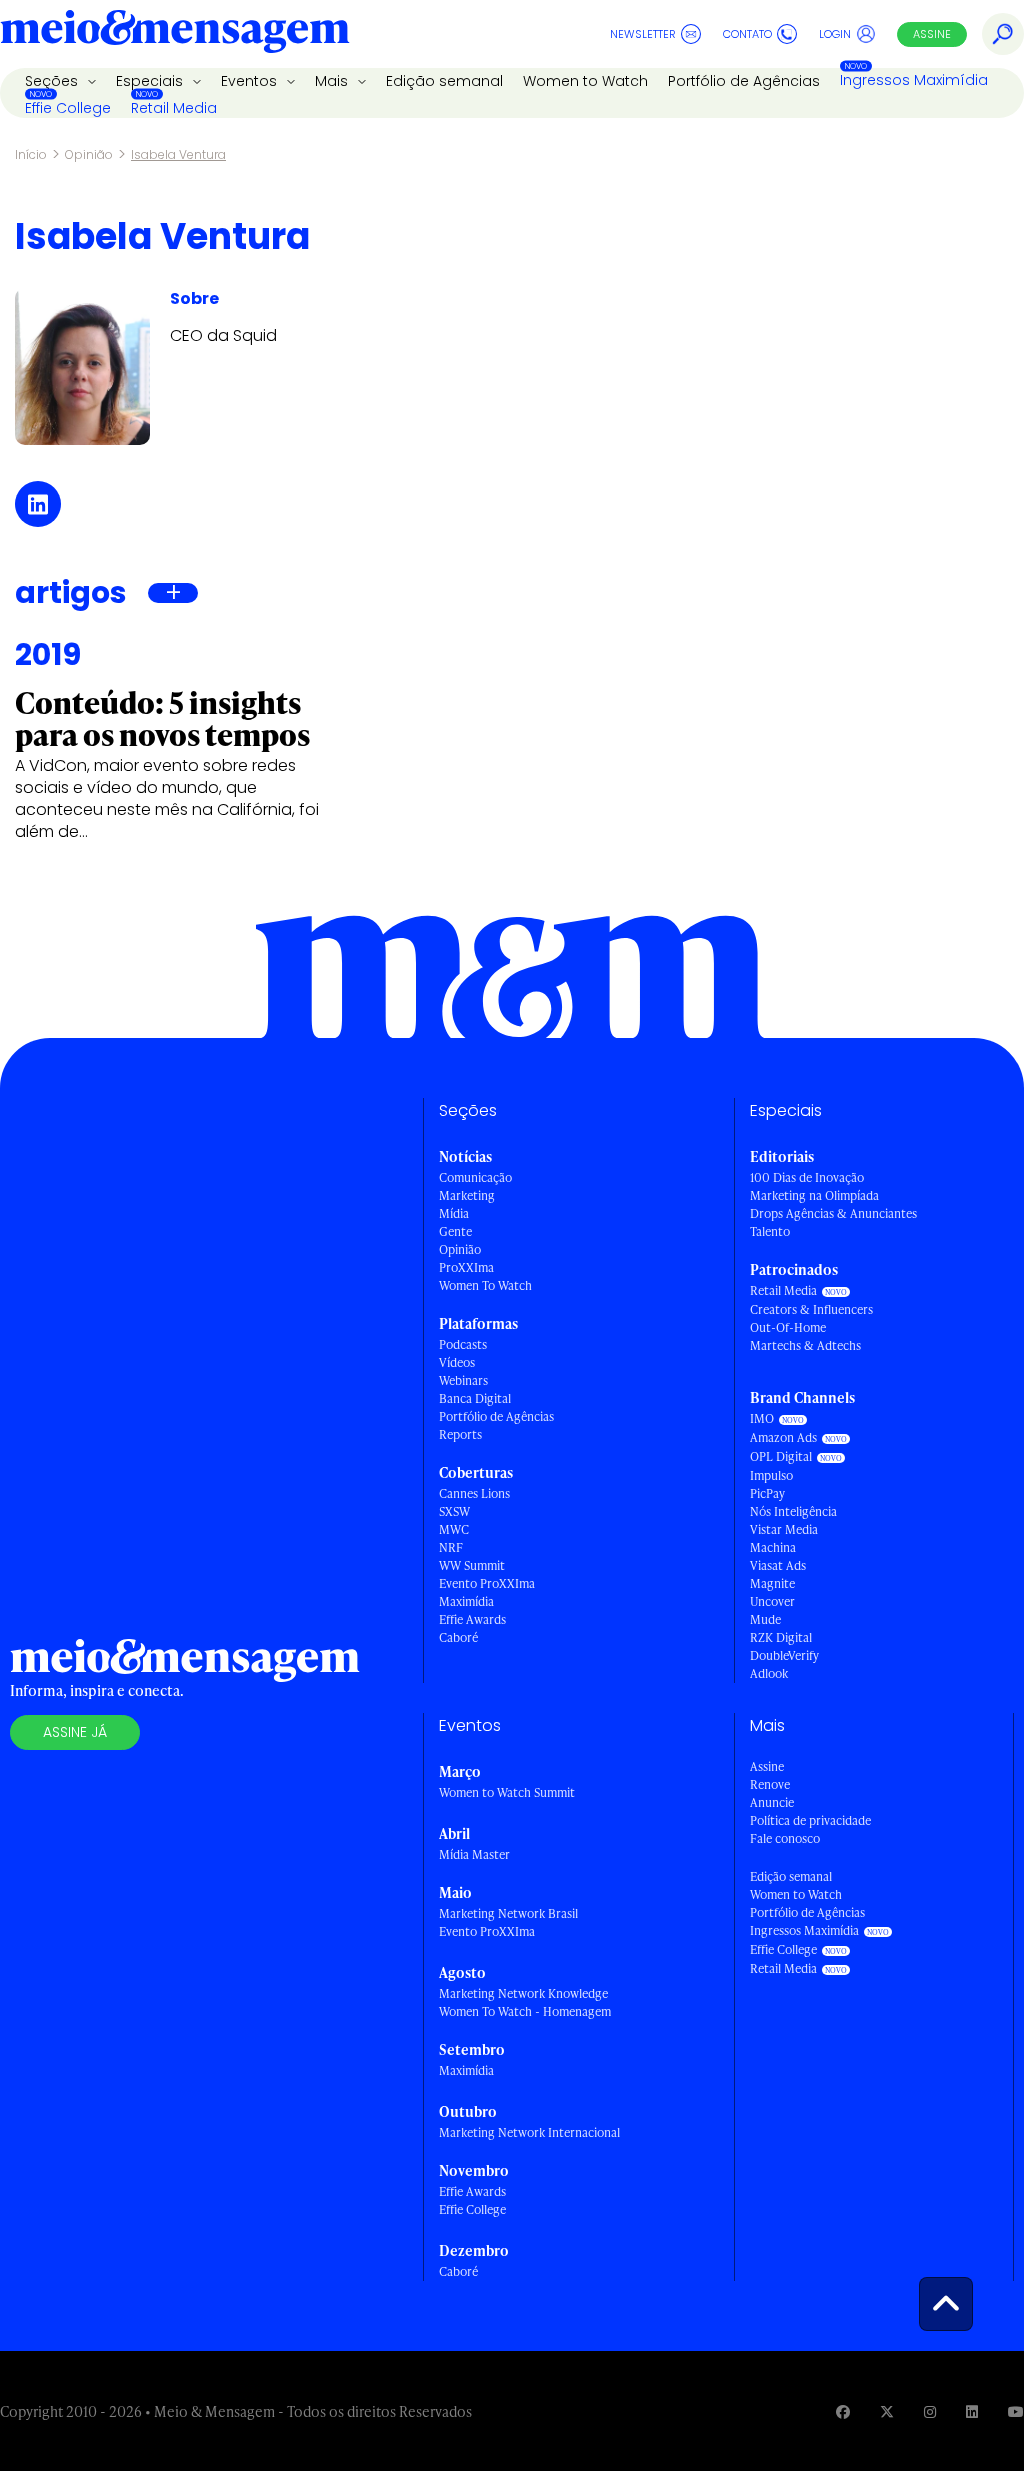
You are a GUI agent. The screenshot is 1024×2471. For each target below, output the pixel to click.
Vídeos (457, 1362)
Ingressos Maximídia (914, 80)
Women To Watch (485, 1285)
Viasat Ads (778, 1565)
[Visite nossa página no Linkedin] (972, 2411)
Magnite (772, 1583)
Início (31, 154)
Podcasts (463, 1344)
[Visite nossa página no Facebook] (843, 2411)
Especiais (151, 81)
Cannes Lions (474, 1493)
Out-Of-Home (788, 1327)
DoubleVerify (784, 1655)
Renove (770, 1784)
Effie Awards (472, 1619)
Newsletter (643, 34)
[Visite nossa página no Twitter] (887, 2411)
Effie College (68, 108)
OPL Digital (781, 1456)
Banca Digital (475, 1398)
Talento (770, 1231)
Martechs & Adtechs (805, 1345)
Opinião (89, 154)
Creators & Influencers (811, 1309)
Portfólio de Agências (744, 81)
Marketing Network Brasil (508, 1913)
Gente (455, 1231)
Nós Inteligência (793, 1511)
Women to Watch (585, 81)
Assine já (75, 1732)
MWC (454, 1529)
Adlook (769, 1673)
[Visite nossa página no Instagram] (930, 2411)
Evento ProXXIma (487, 1583)
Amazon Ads (783, 1437)
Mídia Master (474, 1854)
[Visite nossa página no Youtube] (1016, 2411)
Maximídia (466, 1601)
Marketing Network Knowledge (523, 1993)
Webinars (463, 1380)
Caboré (458, 1637)
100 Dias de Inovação (807, 1177)
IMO (762, 1418)
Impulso (771, 1475)
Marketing (467, 1195)
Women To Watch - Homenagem (525, 2011)
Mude (765, 1619)
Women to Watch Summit (507, 1792)
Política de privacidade (810, 1820)
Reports (460, 1434)
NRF (451, 1547)
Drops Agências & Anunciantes (833, 1213)
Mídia (454, 1213)
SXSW (454, 1511)
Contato (747, 34)
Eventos (251, 81)
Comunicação (475, 1177)
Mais (333, 81)
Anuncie (772, 1802)
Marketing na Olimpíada (814, 1195)
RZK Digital (781, 1637)
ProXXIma (466, 1267)
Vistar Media (784, 1529)
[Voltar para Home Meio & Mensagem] (175, 34)
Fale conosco (785, 1838)
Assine (932, 34)
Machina (773, 1547)
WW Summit (472, 1565)
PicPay (767, 1493)
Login (835, 34)
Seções (53, 81)
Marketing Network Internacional (529, 2132)
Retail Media (174, 108)
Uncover (772, 1601)
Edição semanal (444, 81)
